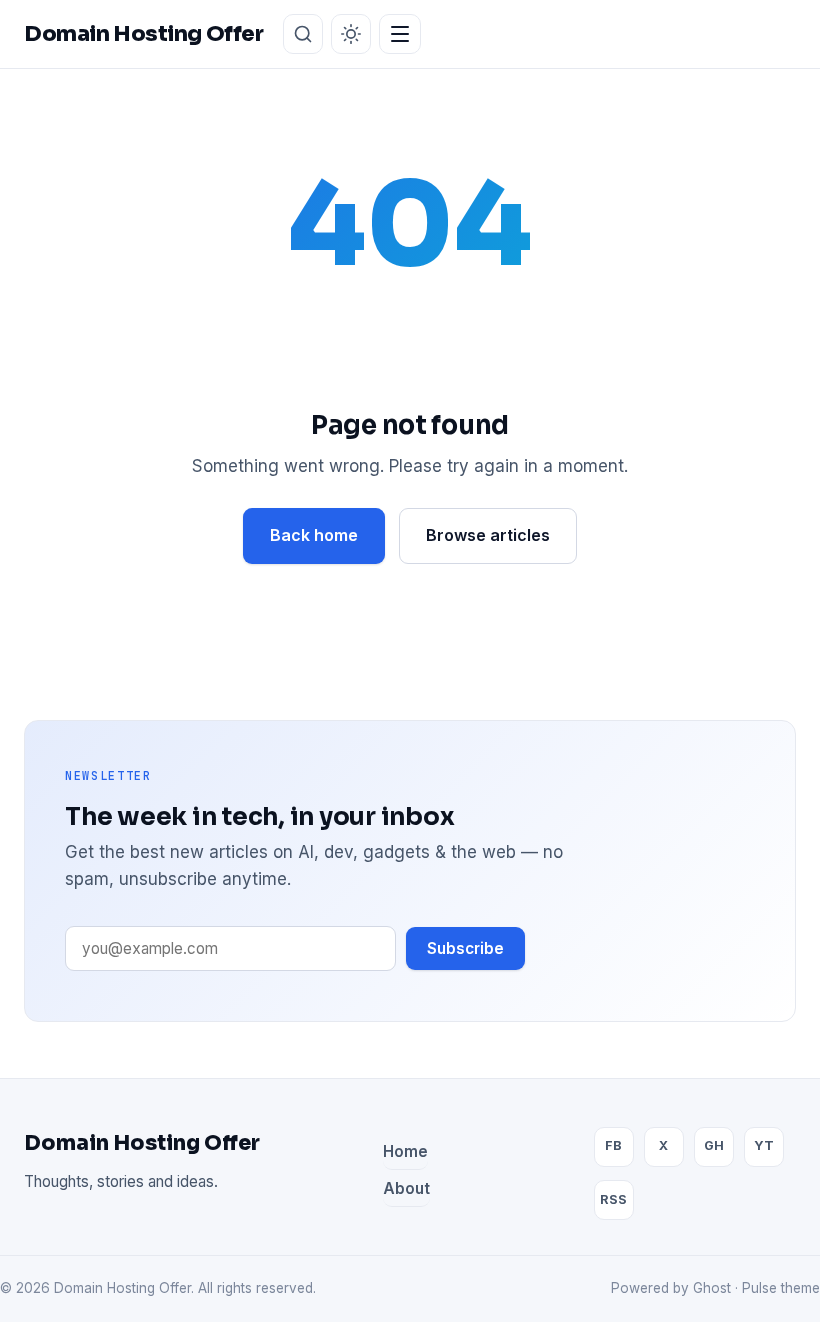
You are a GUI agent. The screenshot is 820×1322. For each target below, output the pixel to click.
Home (405, 1151)
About (406, 1188)
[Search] (303, 34)
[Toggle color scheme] (351, 34)
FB (613, 1145)
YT (764, 1145)
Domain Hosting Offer (142, 1143)
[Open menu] (400, 34)
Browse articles (488, 535)
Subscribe (465, 948)
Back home (314, 535)
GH (714, 1145)
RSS (613, 1199)
